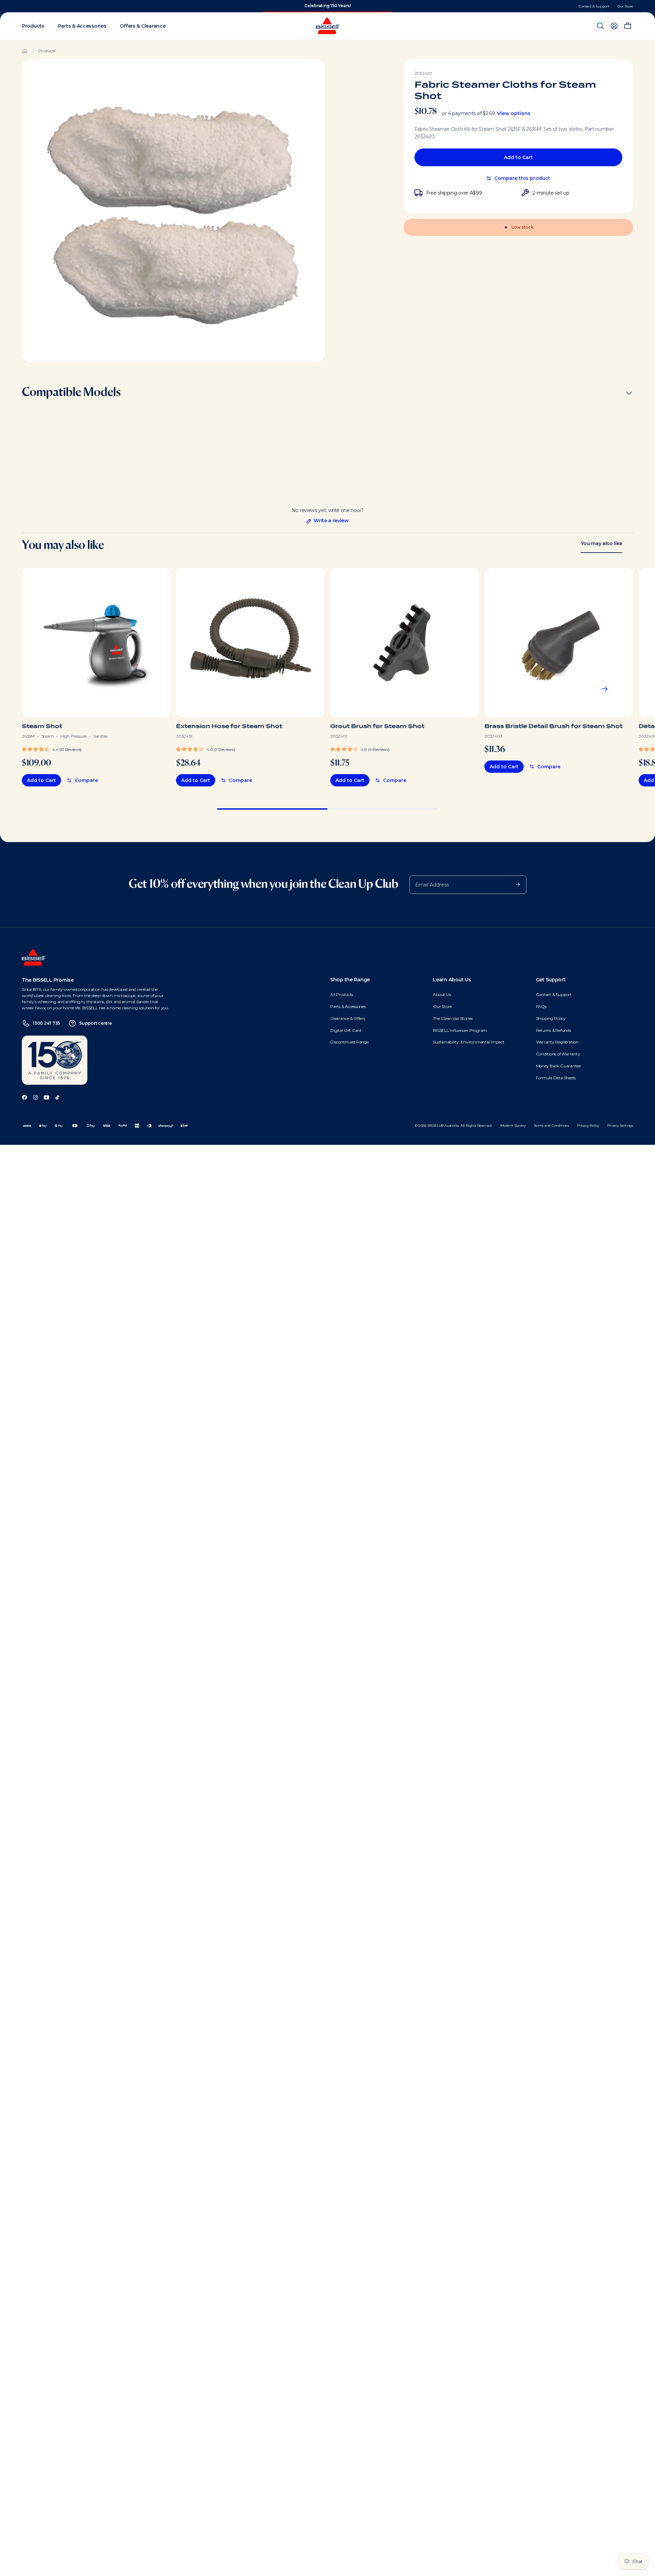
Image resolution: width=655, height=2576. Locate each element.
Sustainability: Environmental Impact (469, 1042)
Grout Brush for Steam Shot (377, 726)
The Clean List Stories (453, 1018)
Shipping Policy (551, 1018)
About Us (442, 994)
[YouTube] (46, 1097)
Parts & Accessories (348, 1006)
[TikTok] (57, 1097)
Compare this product (522, 178)
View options (514, 113)
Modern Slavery (513, 1126)
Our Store (625, 6)
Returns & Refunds (554, 1030)
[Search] (600, 26)
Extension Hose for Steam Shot (229, 726)
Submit (514, 884)
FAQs (541, 1006)
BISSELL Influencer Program (460, 1030)
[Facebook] (25, 1097)
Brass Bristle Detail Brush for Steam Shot (554, 726)
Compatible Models (71, 393)
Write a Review (327, 521)
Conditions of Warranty (558, 1054)
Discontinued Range (350, 1042)
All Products (342, 994)
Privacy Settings (620, 1126)
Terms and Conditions (551, 1126)
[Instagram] (35, 1097)
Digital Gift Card (346, 1030)
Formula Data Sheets (556, 1078)
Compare (86, 780)
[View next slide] (605, 689)
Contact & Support (594, 6)
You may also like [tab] (601, 543)
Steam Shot (42, 726)
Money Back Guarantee (558, 1066)
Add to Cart (518, 157)
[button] (52, 749)
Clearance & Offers (348, 1018)
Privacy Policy (588, 1126)
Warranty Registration (557, 1042)
